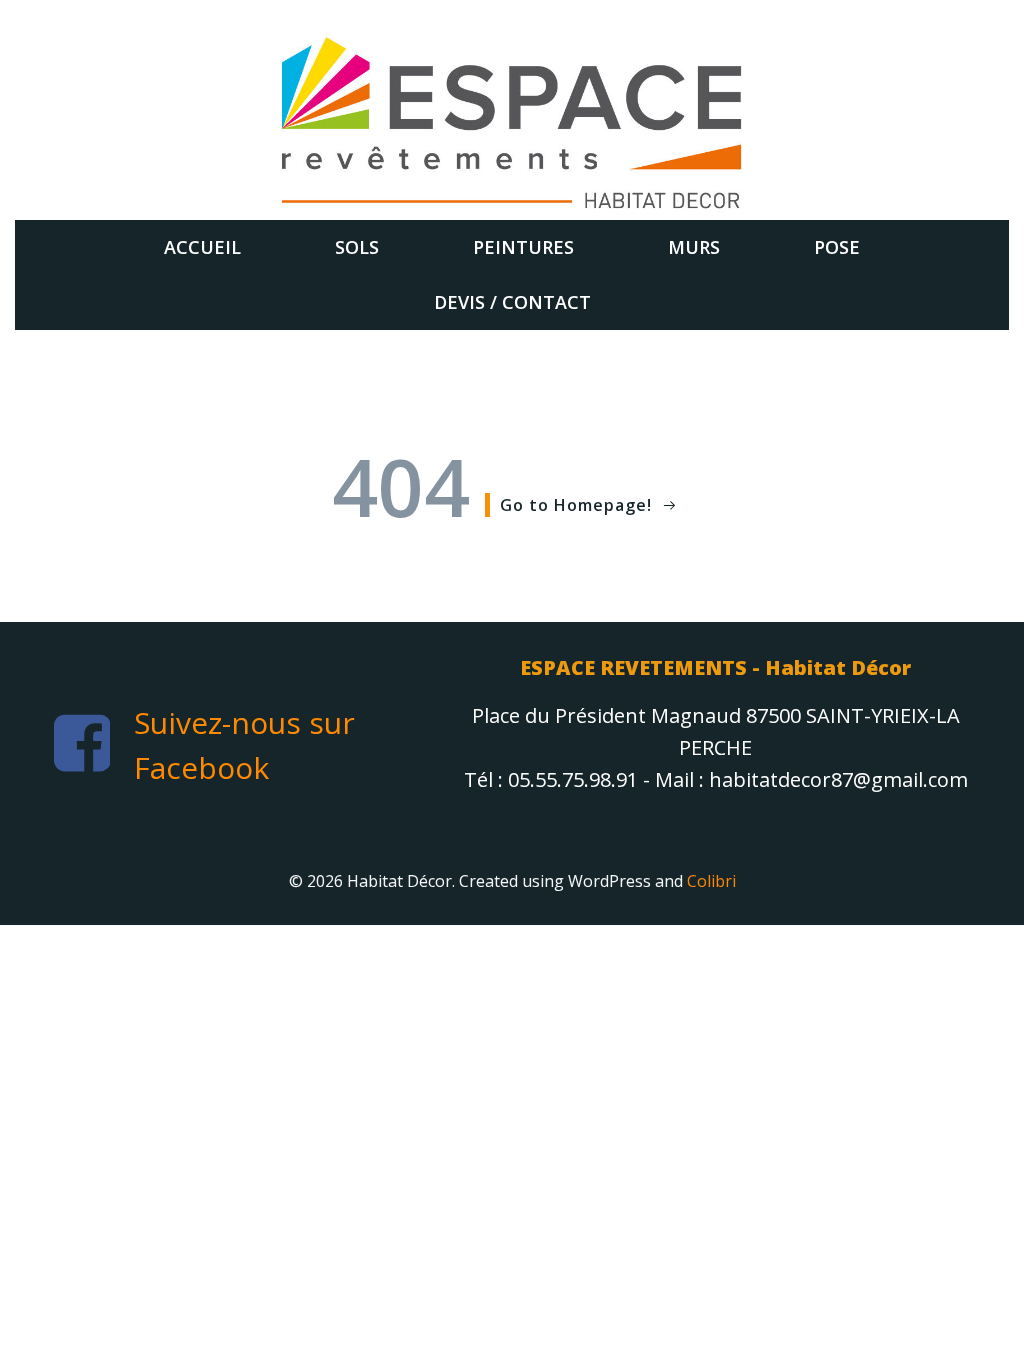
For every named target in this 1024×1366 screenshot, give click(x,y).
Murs (694, 247)
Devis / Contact (512, 302)
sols (357, 247)
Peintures (523, 247)
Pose (837, 247)
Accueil (202, 247)
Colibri (711, 881)
